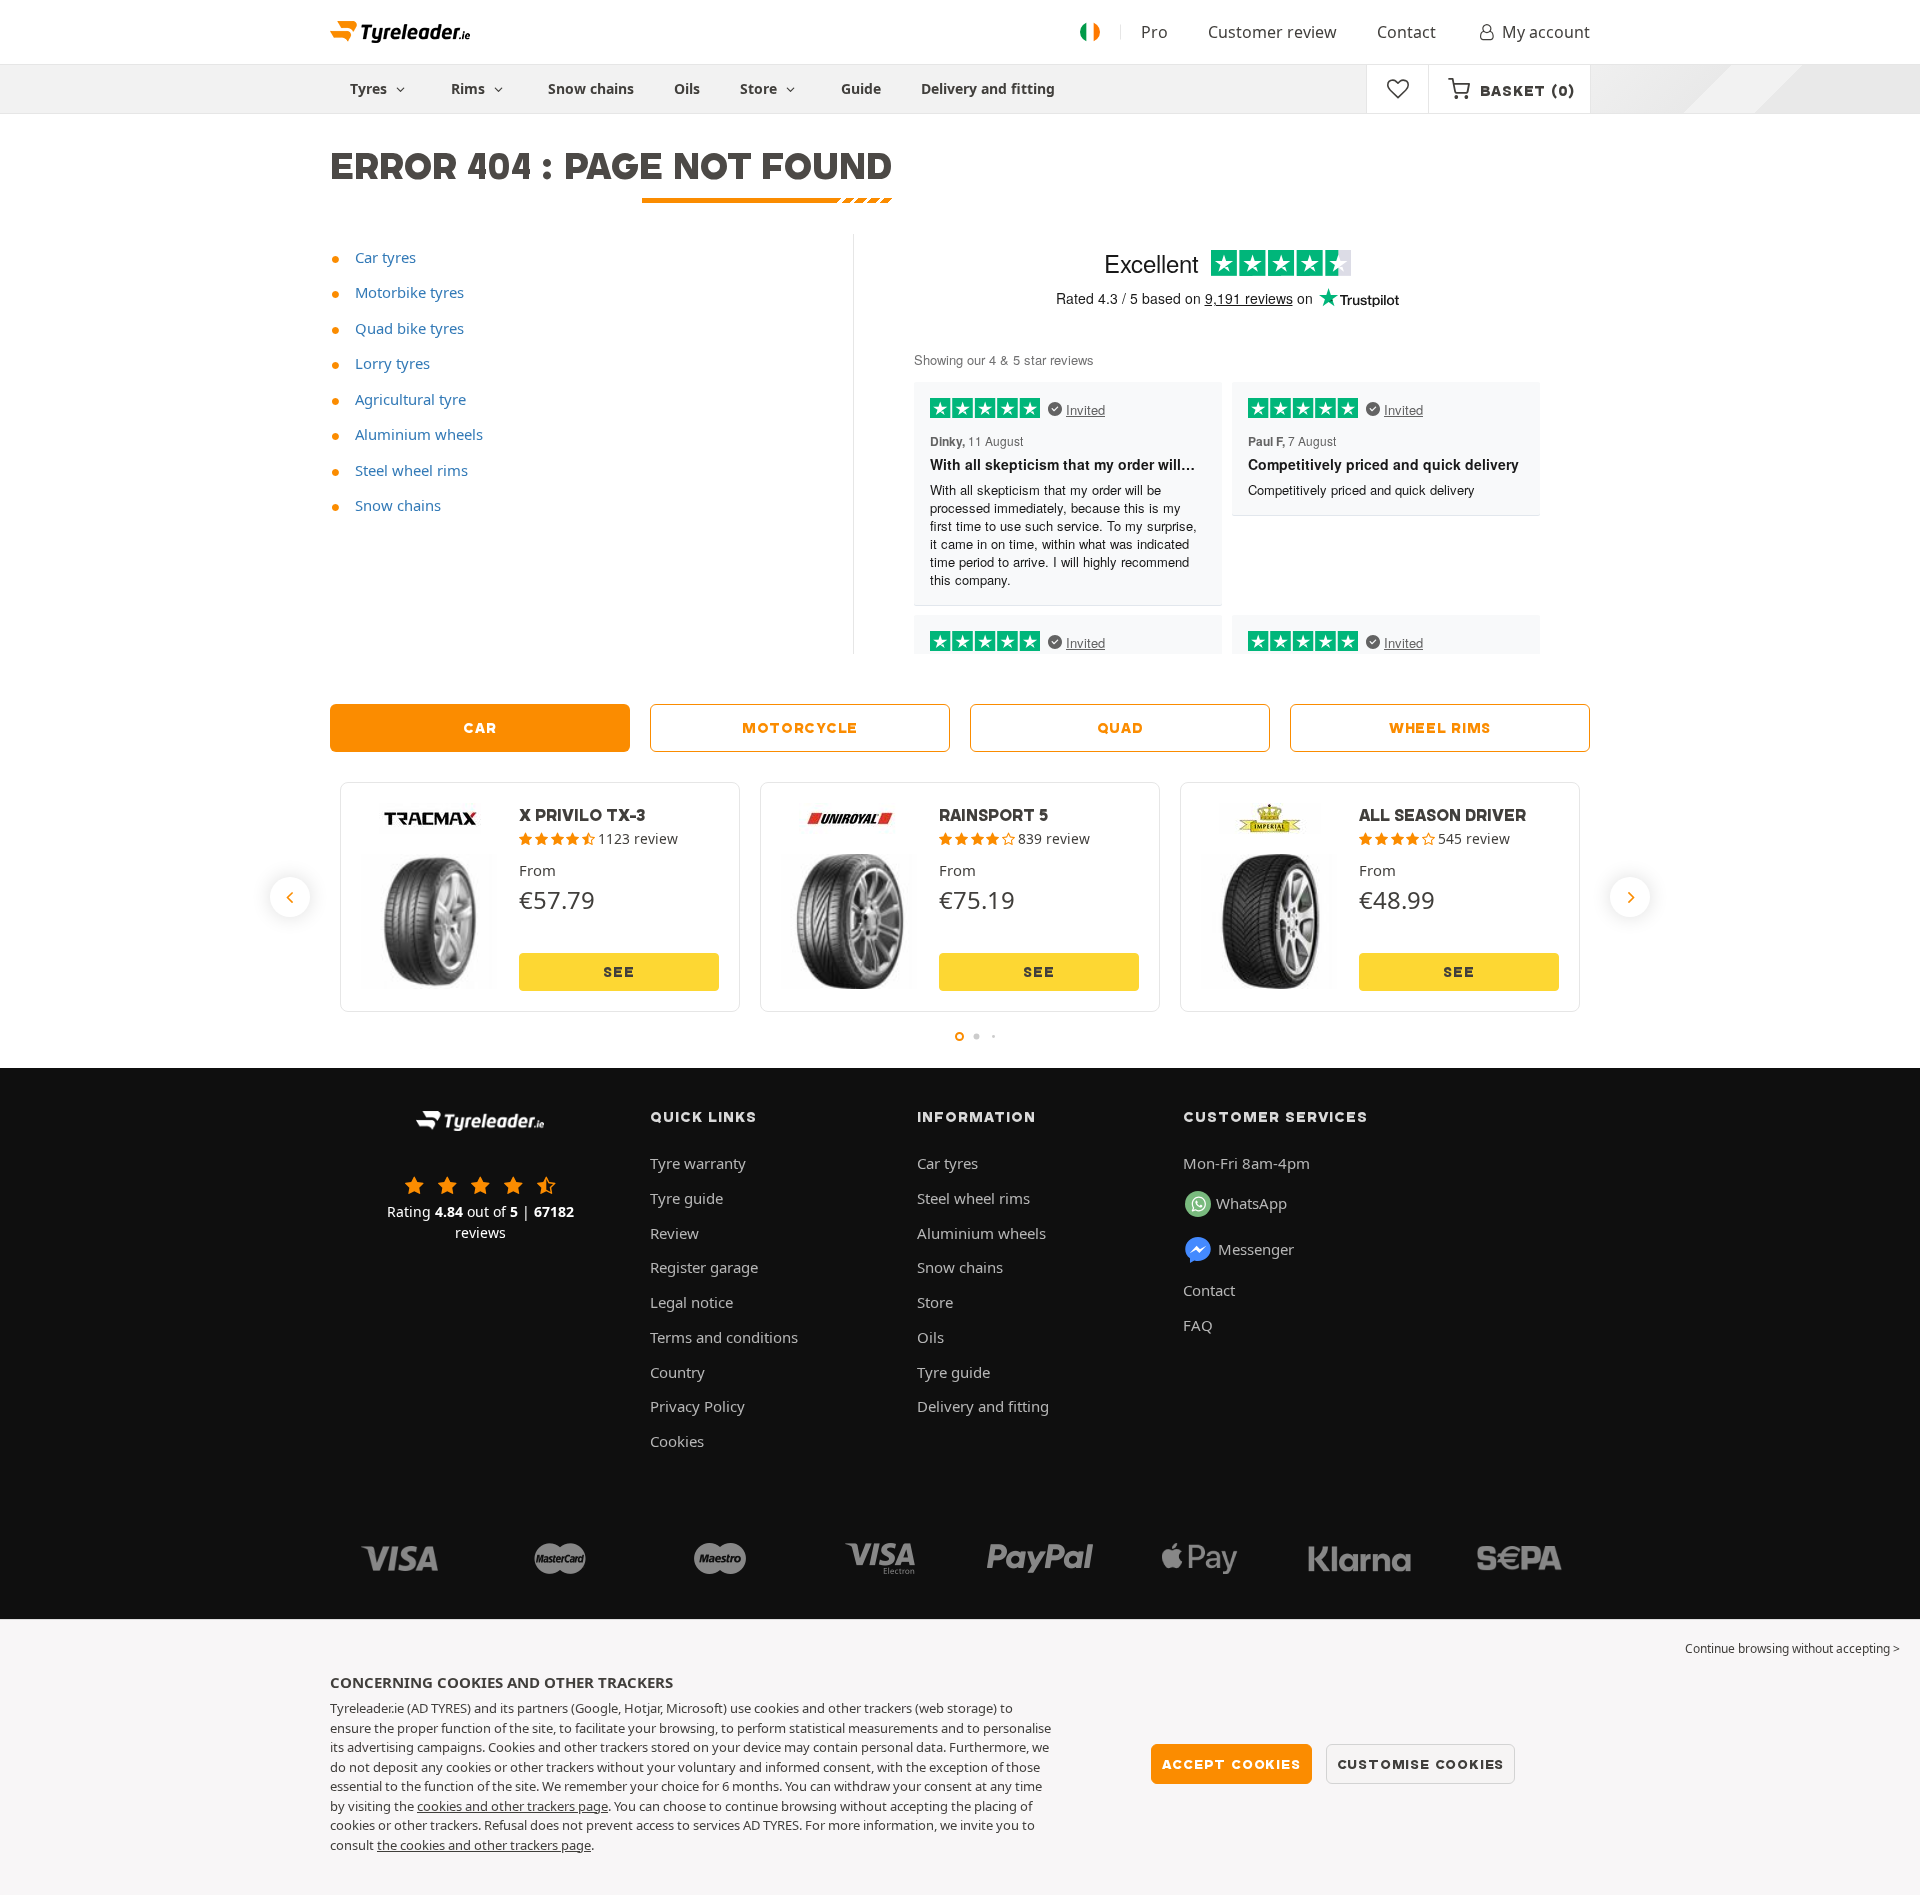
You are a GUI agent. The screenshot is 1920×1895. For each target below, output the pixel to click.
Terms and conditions (724, 1337)
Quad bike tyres (407, 328)
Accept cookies (1231, 1764)
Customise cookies (1421, 1764)
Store (760, 88)
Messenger (1256, 1249)
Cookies (677, 1441)
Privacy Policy (697, 1406)
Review (674, 1233)
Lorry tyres (390, 363)
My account (1546, 32)
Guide (861, 88)
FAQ (1198, 1325)
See (618, 972)
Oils (687, 88)
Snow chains (591, 88)
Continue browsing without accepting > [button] (1792, 1648)
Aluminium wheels (417, 434)
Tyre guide (686, 1198)
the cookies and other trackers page (484, 1845)
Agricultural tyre (408, 399)
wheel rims (1440, 728)
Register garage (704, 1267)
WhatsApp (1251, 1203)
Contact (1406, 32)
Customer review (1272, 32)
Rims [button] (470, 88)
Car (479, 728)
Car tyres (383, 257)
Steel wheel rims (409, 470)
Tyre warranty (698, 1163)
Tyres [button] (370, 88)
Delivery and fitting (988, 88)
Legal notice (691, 1302)
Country (677, 1372)
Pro (1154, 32)
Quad (1120, 728)
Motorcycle (800, 728)
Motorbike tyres (407, 292)
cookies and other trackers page (512, 1806)
